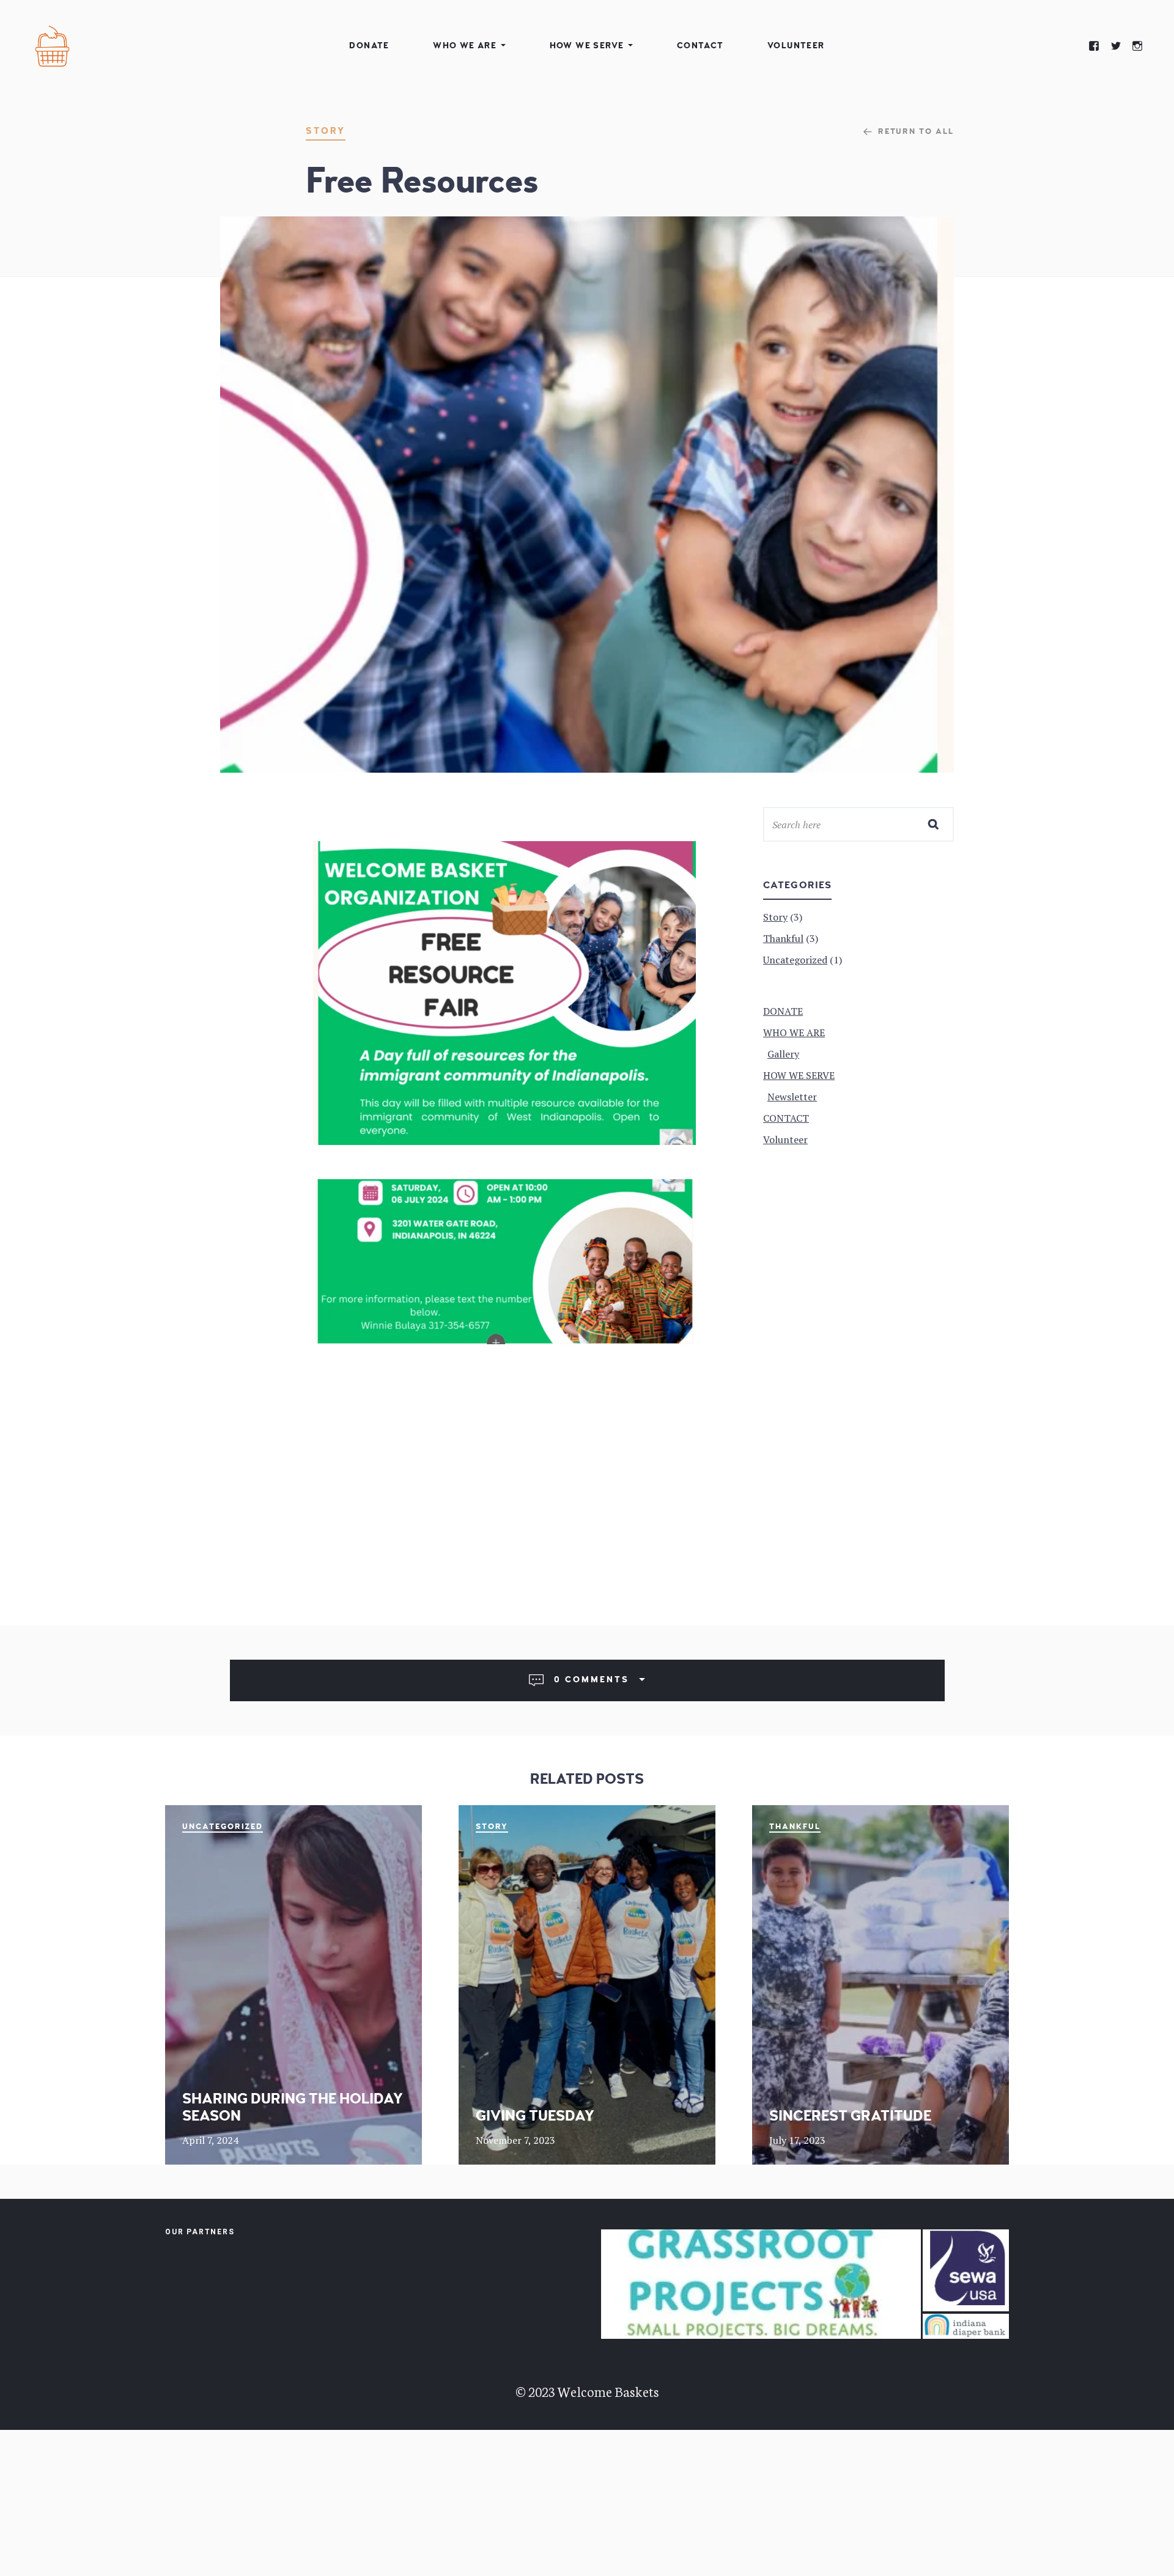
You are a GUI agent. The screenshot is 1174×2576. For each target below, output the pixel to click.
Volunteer (796, 46)
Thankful (795, 1827)
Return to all (916, 131)
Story (326, 131)
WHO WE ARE (465, 46)
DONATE (369, 46)
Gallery (783, 1054)
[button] (761, 2284)
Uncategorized (223, 1827)
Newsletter (792, 1097)
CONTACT (700, 46)
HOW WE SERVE (587, 46)
